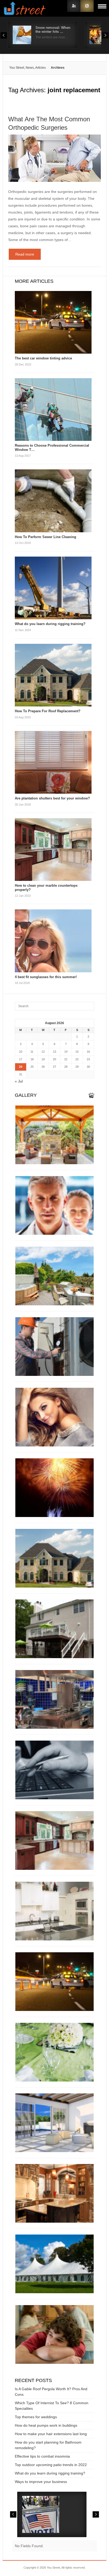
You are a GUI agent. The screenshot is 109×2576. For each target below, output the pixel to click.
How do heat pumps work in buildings (46, 2425)
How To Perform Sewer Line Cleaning (46, 537)
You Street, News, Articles (28, 68)
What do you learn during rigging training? (50, 624)
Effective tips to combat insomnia (42, 2456)
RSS (87, 6)
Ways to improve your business (41, 2482)
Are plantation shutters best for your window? (52, 798)
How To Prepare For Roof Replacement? (48, 711)
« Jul (19, 1081)
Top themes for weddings (36, 2417)
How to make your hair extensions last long (51, 2434)
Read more (25, 254)
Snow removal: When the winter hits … (53, 30)
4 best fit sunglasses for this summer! (46, 977)
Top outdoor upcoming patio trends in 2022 (51, 2465)
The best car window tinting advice (43, 358)
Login (74, 6)
